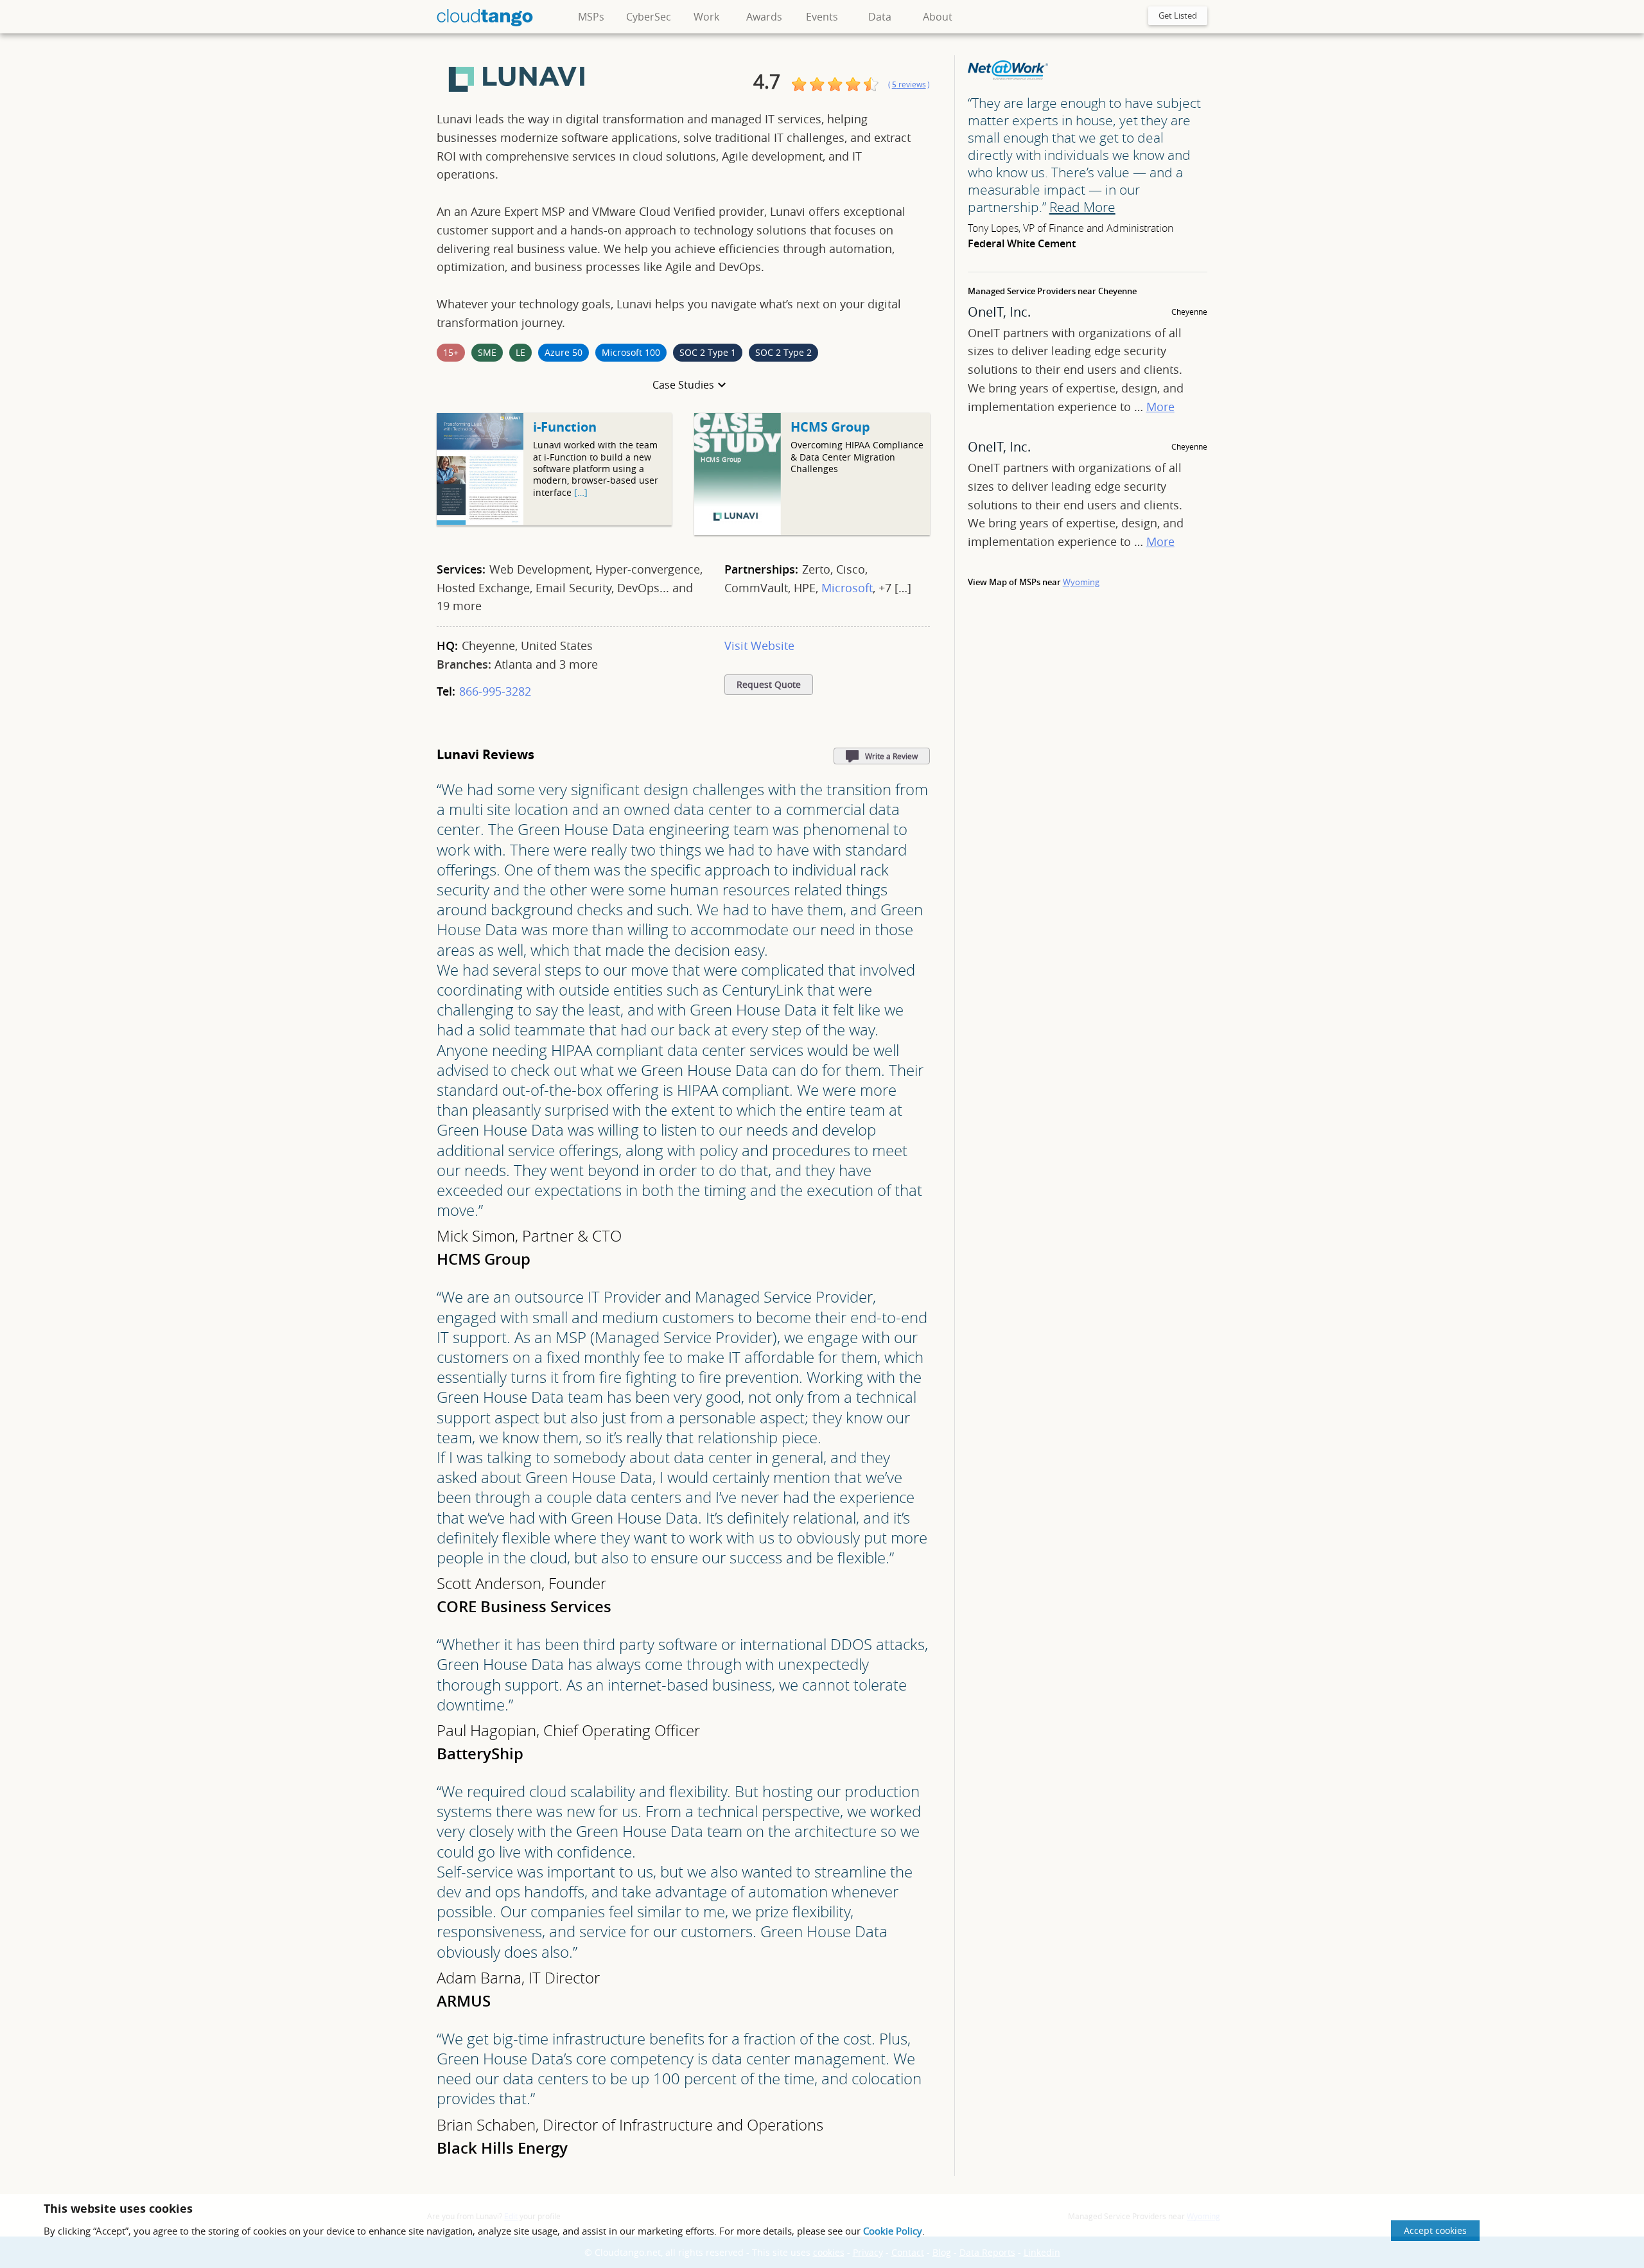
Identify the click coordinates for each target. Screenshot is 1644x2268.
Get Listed (1178, 15)
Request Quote (769, 685)
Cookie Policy (893, 2231)
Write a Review (891, 756)
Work (706, 17)
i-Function (565, 427)
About (938, 17)
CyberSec (649, 17)
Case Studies (683, 385)
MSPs (591, 17)
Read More (1082, 207)
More (1160, 407)
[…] (581, 492)
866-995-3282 (495, 691)
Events (822, 17)
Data (880, 17)
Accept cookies (1435, 2230)
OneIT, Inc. (999, 312)
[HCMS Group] (738, 532)
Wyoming (1081, 582)
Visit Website (759, 646)
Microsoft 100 (631, 352)
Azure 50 (564, 352)
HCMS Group (830, 427)
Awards (764, 17)
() (909, 84)
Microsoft (847, 588)
